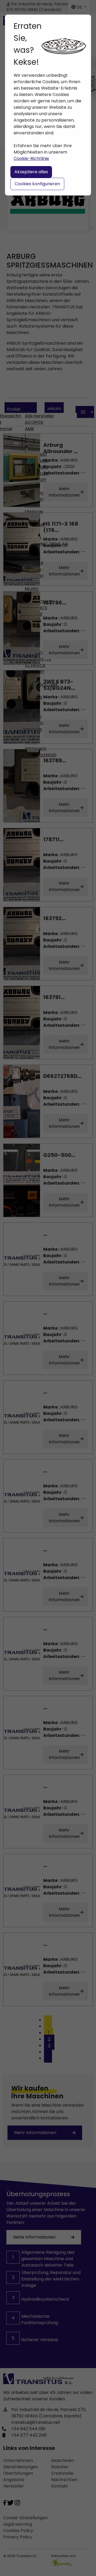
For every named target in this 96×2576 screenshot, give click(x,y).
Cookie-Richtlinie (31, 158)
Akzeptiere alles (31, 172)
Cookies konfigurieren (37, 184)
